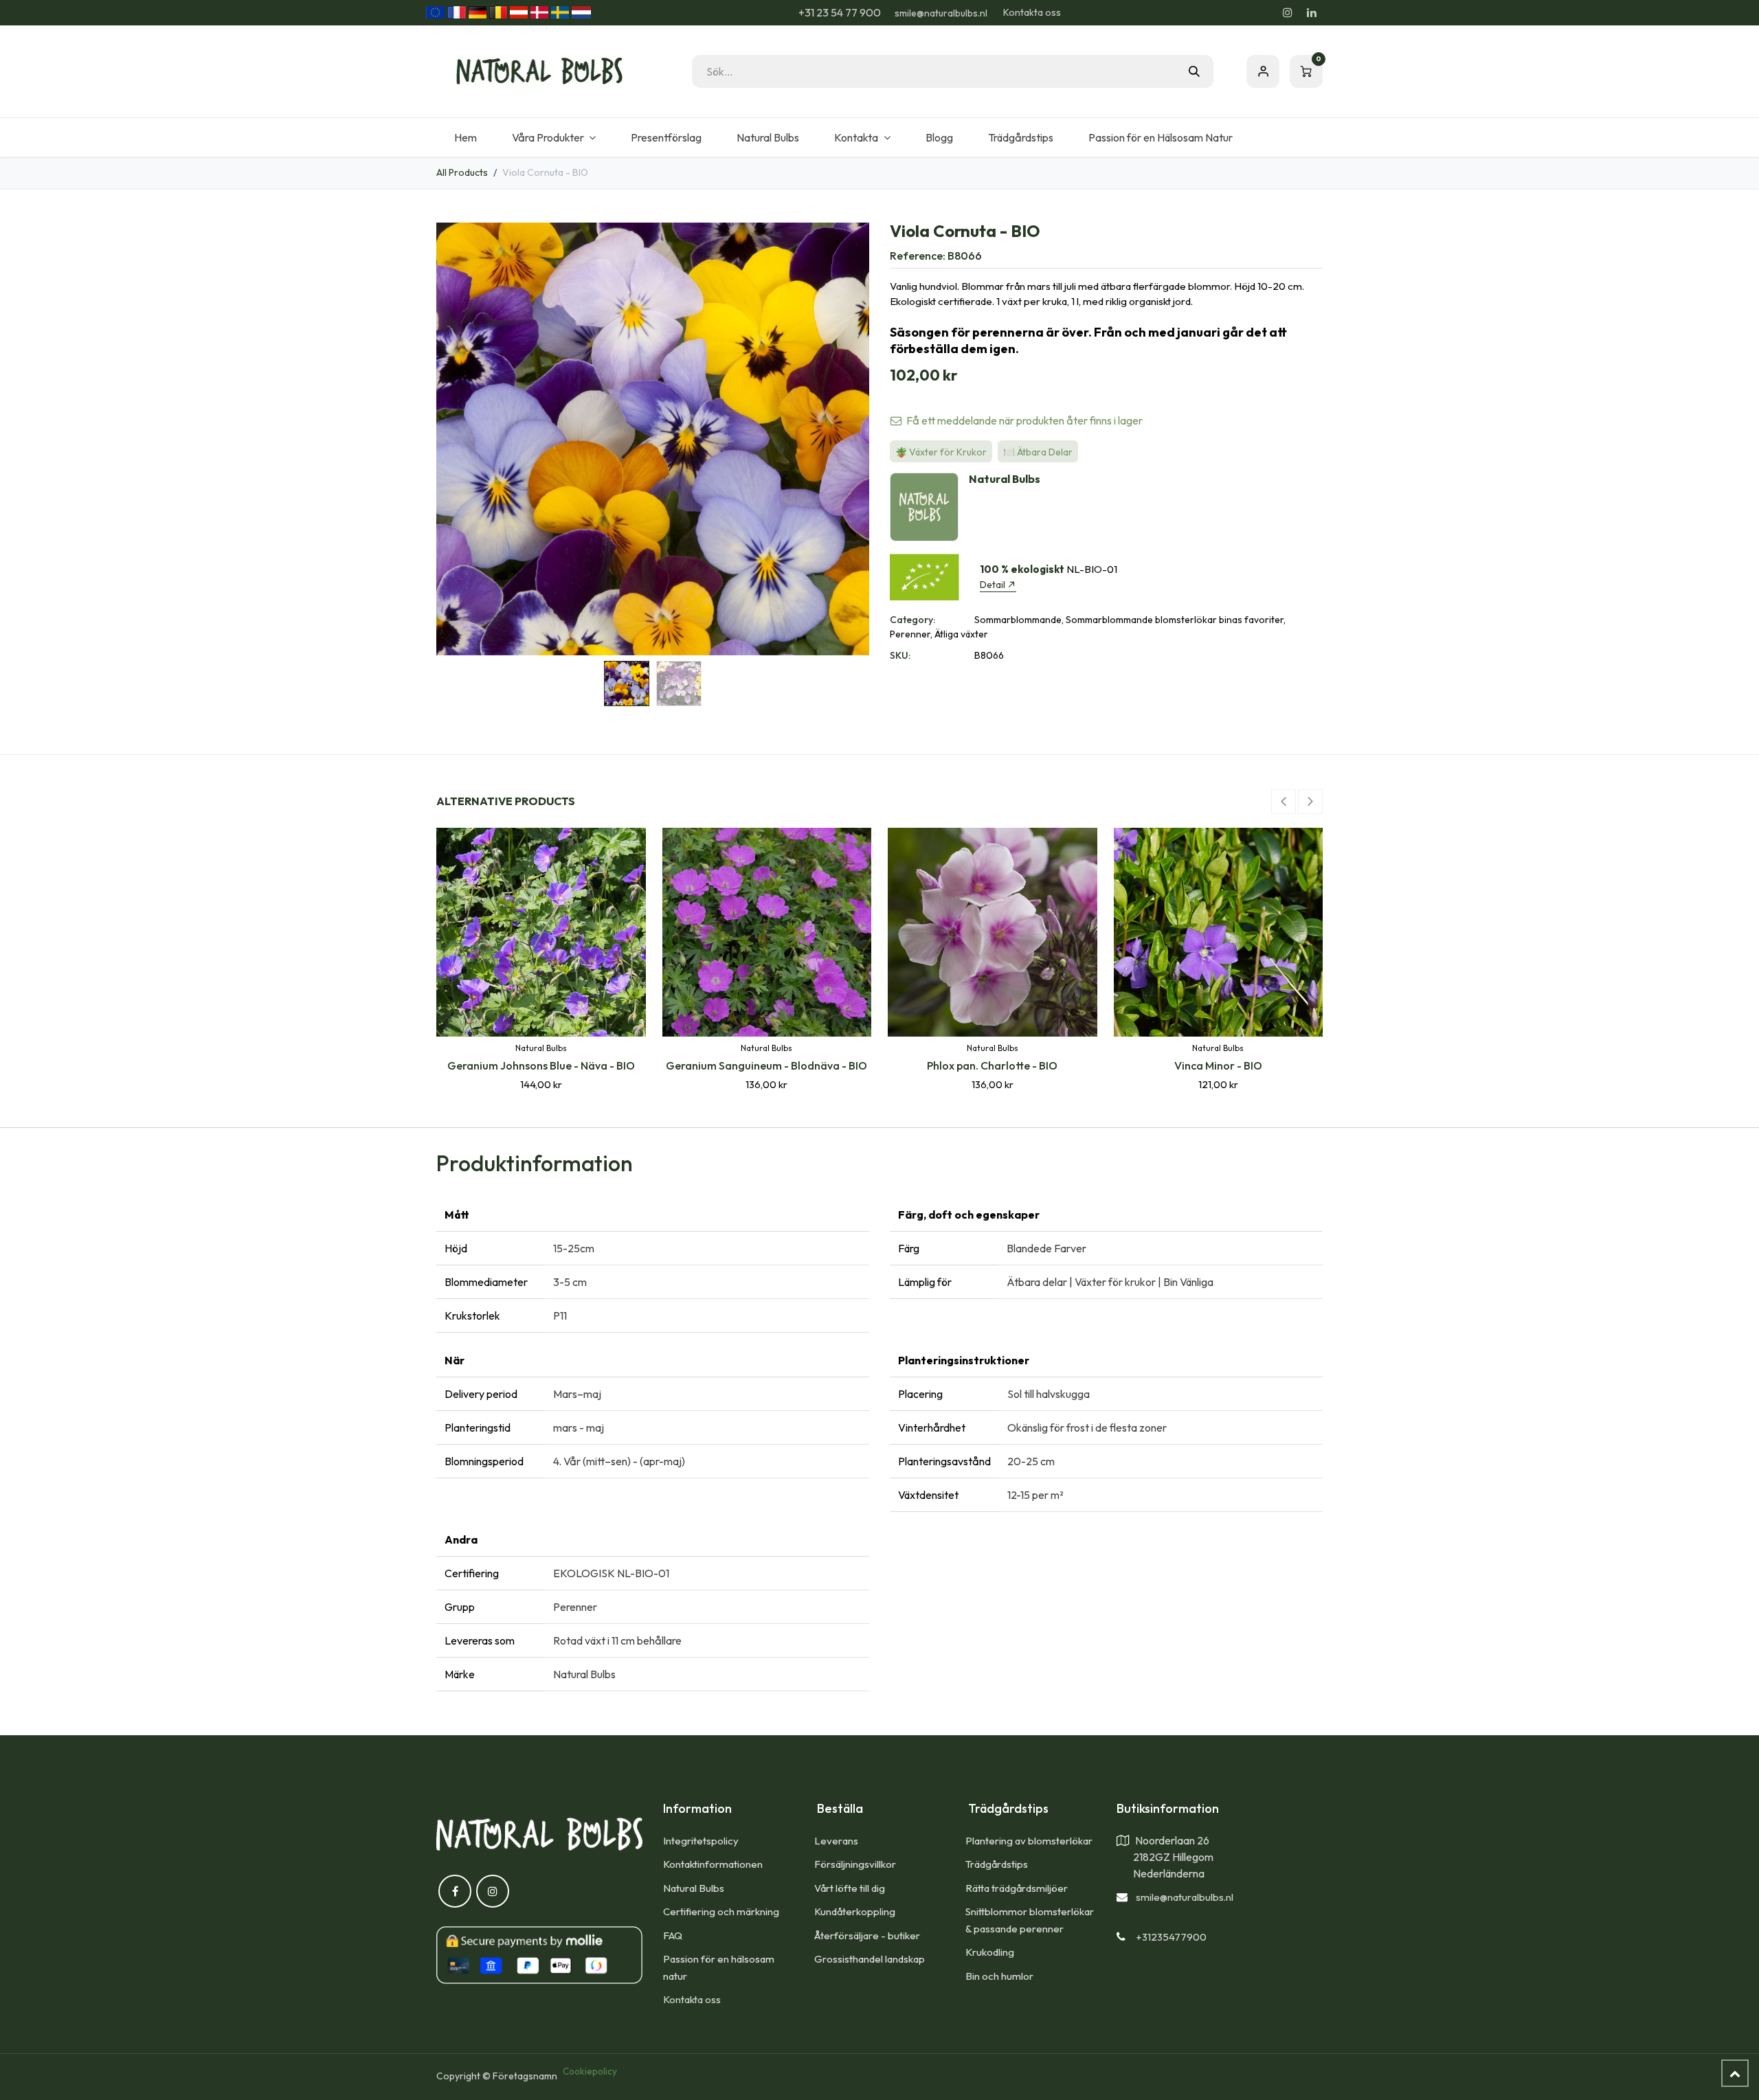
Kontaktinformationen (713, 1864)
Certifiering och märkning (721, 1911)
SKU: (900, 655)
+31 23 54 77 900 (839, 12)
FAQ (673, 1935)
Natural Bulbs (694, 1888)
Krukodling (990, 1952)
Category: (912, 620)
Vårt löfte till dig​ (850, 1888)
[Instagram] (1288, 12)
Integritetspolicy (701, 1841)
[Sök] (1194, 71)
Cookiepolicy (590, 2071)
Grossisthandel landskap (870, 1959)
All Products (462, 172)
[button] (458, 439)
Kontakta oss (1032, 12)
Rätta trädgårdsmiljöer (1018, 1888)
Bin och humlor (999, 1976)
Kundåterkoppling (855, 1911)
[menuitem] (465, 137)
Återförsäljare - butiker (867, 1935)
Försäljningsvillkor (855, 1864)
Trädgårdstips (997, 1864)
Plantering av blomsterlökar (1029, 1841)
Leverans (836, 1841)
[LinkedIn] (1312, 12)
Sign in (1263, 71)
